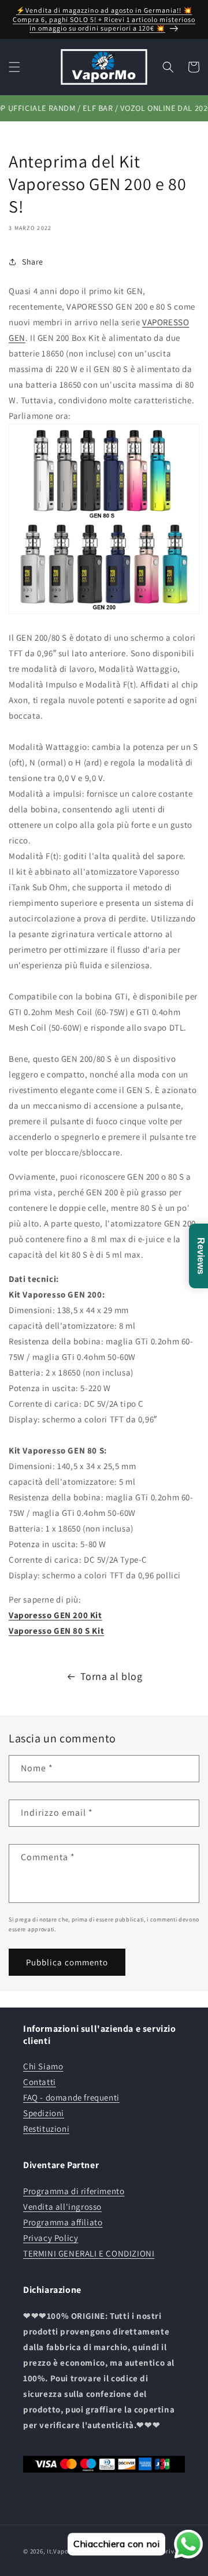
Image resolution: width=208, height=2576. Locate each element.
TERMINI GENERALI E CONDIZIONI (89, 2253)
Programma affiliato (63, 2222)
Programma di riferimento (74, 2191)
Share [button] (33, 262)
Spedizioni (44, 2113)
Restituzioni (46, 2129)
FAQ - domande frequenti (71, 2097)
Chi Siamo (43, 2066)
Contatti (40, 2082)
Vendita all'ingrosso (62, 2207)
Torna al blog (112, 1676)
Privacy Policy (51, 2238)
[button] (14, 67)
